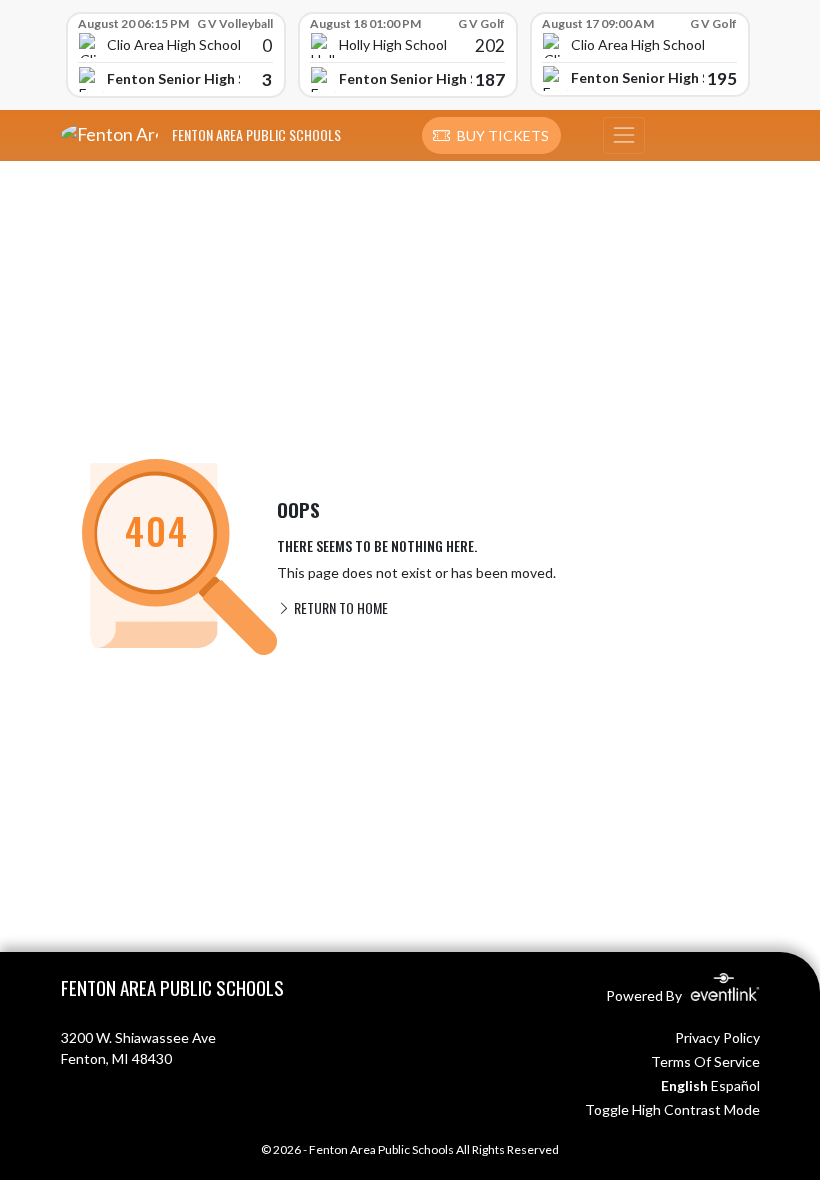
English (684, 1085)
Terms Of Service (705, 1061)
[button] (491, 136)
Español (735, 1085)
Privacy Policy (717, 1037)
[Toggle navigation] (624, 136)
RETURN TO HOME (339, 607)
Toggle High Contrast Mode (672, 1109)
